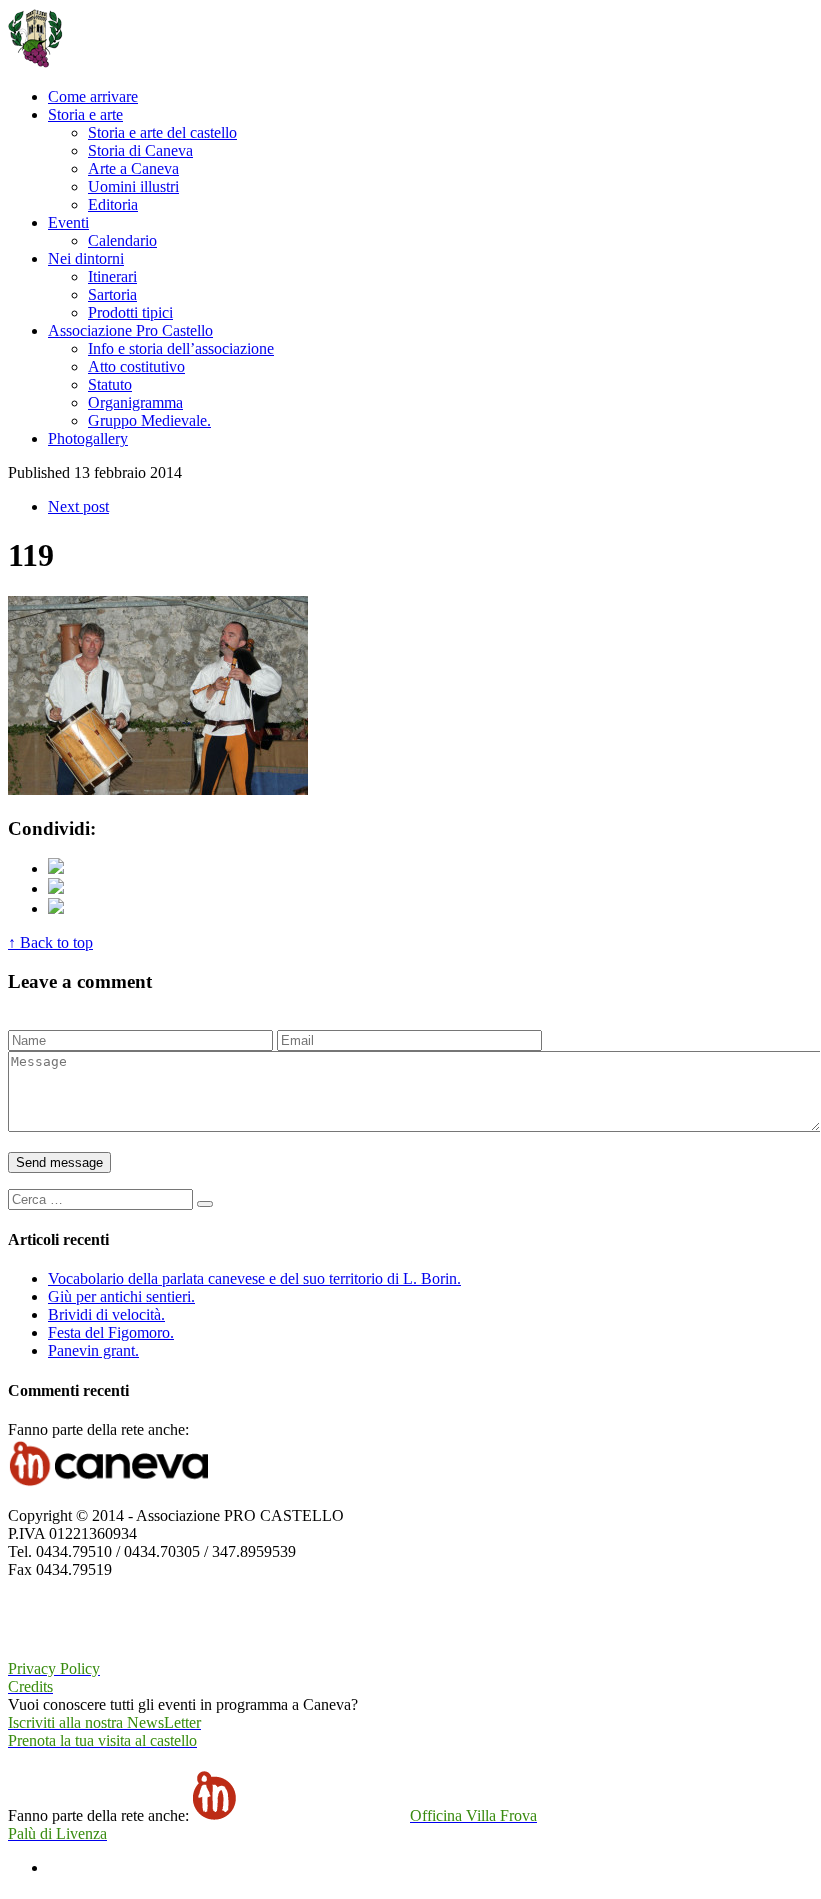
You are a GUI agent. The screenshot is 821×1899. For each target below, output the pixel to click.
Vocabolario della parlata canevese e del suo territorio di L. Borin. (254, 1278)
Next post (78, 506)
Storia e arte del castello (162, 132)
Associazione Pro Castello (130, 330)
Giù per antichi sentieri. (121, 1296)
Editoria (113, 204)
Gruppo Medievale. (149, 420)
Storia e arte (85, 114)
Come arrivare (93, 96)
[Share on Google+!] (56, 908)
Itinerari (112, 276)
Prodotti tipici (130, 312)
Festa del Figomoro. (111, 1332)
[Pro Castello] (105, 62)
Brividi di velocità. (106, 1314)
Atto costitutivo (136, 366)
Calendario (122, 240)
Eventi (68, 222)
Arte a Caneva (133, 168)
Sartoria (112, 294)
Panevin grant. (93, 1350)
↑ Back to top (50, 942)
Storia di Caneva (140, 150)
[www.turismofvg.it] (83, 1650)
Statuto (110, 384)
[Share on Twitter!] (56, 868)
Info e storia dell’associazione (181, 348)
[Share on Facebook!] (56, 888)
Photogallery (88, 438)
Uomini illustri (133, 186)
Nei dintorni (86, 258)
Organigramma (135, 402)
